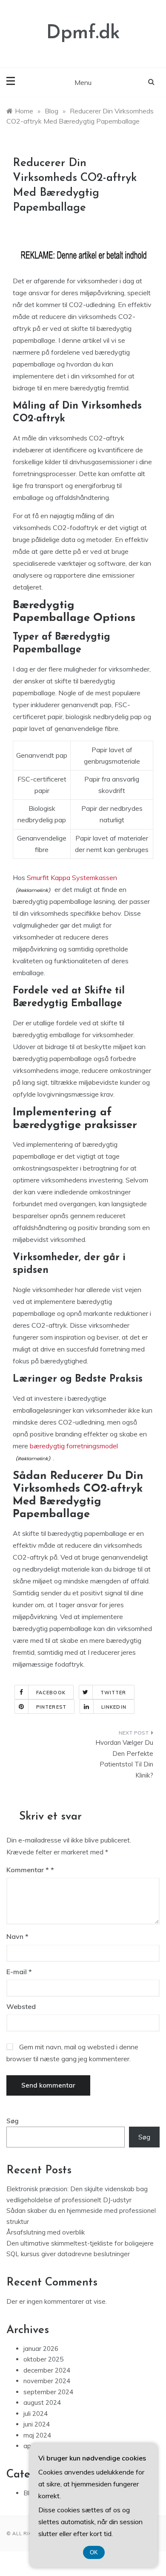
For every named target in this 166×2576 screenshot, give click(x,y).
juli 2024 (36, 2414)
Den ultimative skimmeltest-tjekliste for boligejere (80, 2243)
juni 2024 (37, 2424)
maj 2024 (37, 2435)
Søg (13, 2121)
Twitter (113, 1693)
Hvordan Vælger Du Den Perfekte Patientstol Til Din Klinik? (124, 1759)
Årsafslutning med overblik (46, 2232)
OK (94, 2552)
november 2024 (47, 2381)
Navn (17, 1936)
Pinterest (51, 1707)
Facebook (51, 1693)
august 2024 (42, 2402)
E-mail (19, 1972)
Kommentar (28, 1870)
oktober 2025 (43, 2359)
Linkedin (114, 1707)
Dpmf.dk (83, 33)
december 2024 (47, 2370)
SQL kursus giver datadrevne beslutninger (68, 2254)
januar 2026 (41, 2349)
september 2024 (48, 2392)
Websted (21, 2006)
